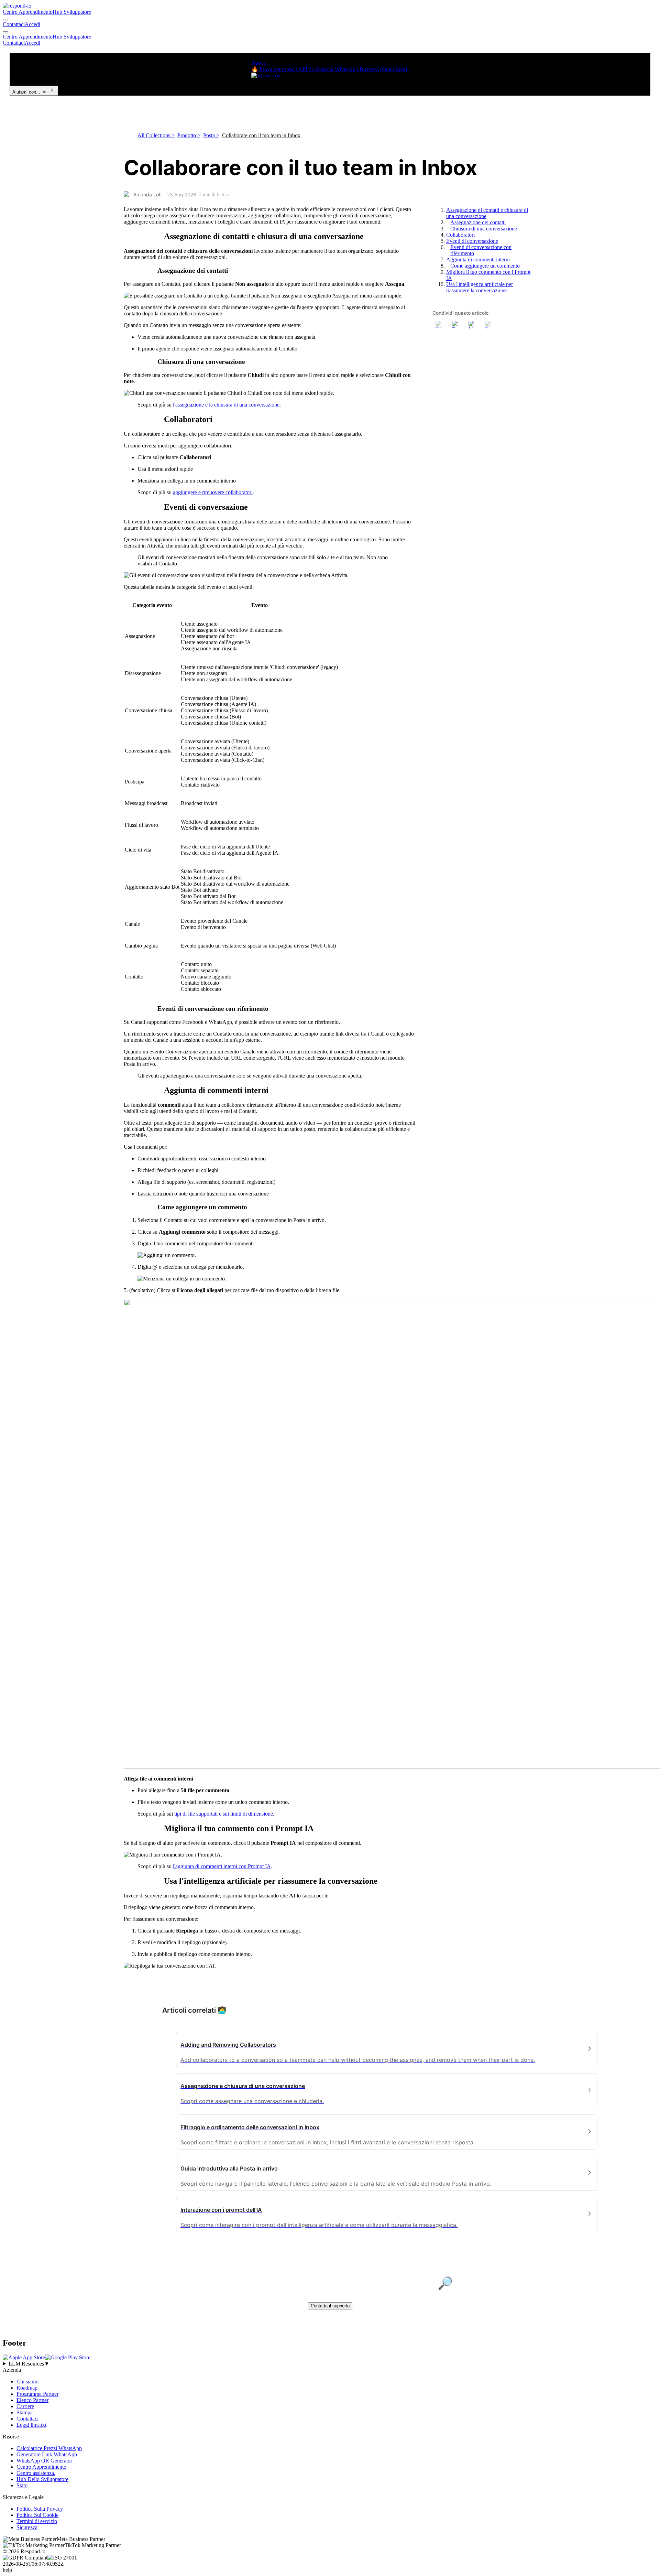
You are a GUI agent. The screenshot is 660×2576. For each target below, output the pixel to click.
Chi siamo (27, 2382)
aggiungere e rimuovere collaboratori (213, 492)
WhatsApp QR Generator (44, 2461)
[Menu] (5, 32)
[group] (330, 2364)
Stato (22, 2485)
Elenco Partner (32, 2400)
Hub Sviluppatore (72, 12)
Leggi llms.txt (31, 2425)
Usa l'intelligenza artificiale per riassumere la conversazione (480, 287)
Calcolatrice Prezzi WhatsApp (49, 2448)
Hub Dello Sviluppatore (42, 2479)
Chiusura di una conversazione (484, 229)
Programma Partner (37, 2394)
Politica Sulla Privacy (40, 2509)
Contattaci (14, 24)
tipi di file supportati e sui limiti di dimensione (224, 1814)
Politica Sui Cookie (37, 2515)
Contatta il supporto (330, 2306)
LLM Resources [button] (29, 2364)
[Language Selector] (5, 20)
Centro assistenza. (36, 2473)
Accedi (32, 24)
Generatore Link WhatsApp (47, 2454)
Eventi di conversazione (472, 241)
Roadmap (27, 2388)
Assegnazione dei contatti (478, 222)
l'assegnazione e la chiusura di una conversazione (226, 405)
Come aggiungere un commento (485, 266)
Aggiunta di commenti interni (478, 259)
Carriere (25, 2406)
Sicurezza (27, 2527)
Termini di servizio (37, 2521)
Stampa (25, 2412)
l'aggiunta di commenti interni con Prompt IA (222, 1866)
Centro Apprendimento (28, 12)
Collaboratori (460, 235)
